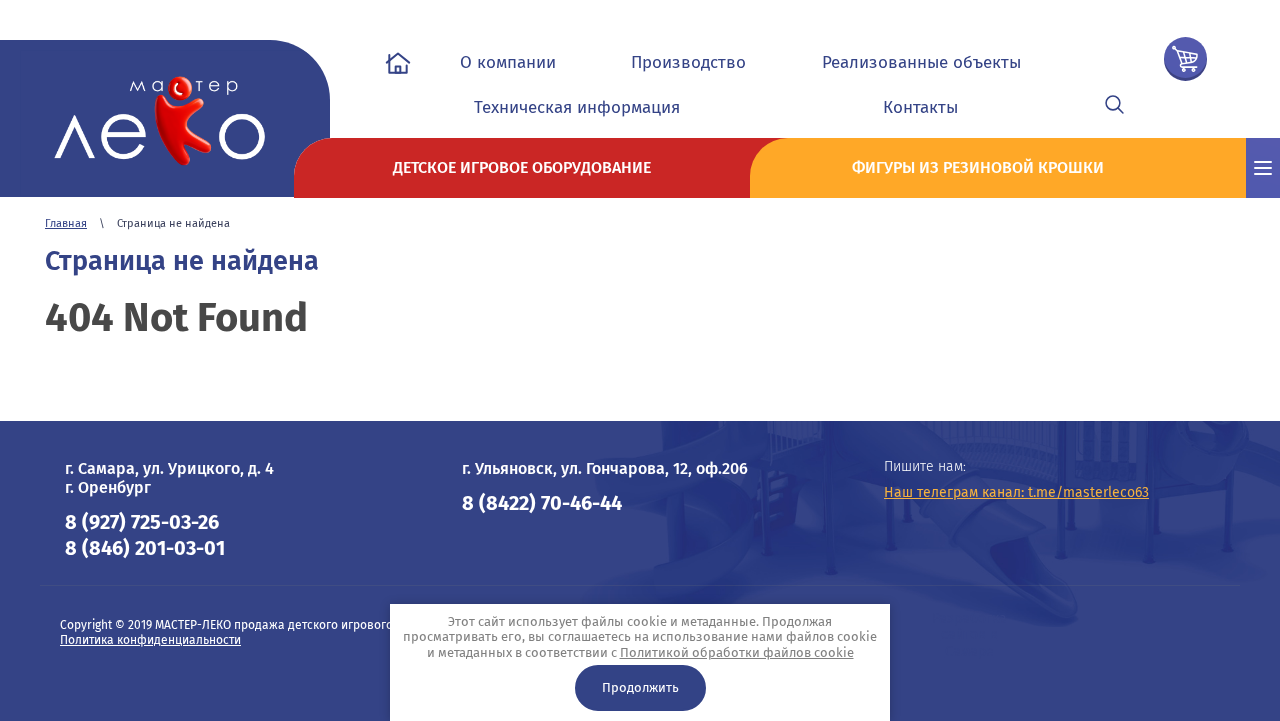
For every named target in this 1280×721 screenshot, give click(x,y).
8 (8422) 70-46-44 (542, 503)
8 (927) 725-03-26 (142, 522)
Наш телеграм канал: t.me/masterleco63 (1016, 492)
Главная (66, 223)
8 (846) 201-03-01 (145, 548)
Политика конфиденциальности (150, 640)
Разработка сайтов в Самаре (969, 635)
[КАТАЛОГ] (1263, 168)
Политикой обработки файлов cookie (737, 652)
